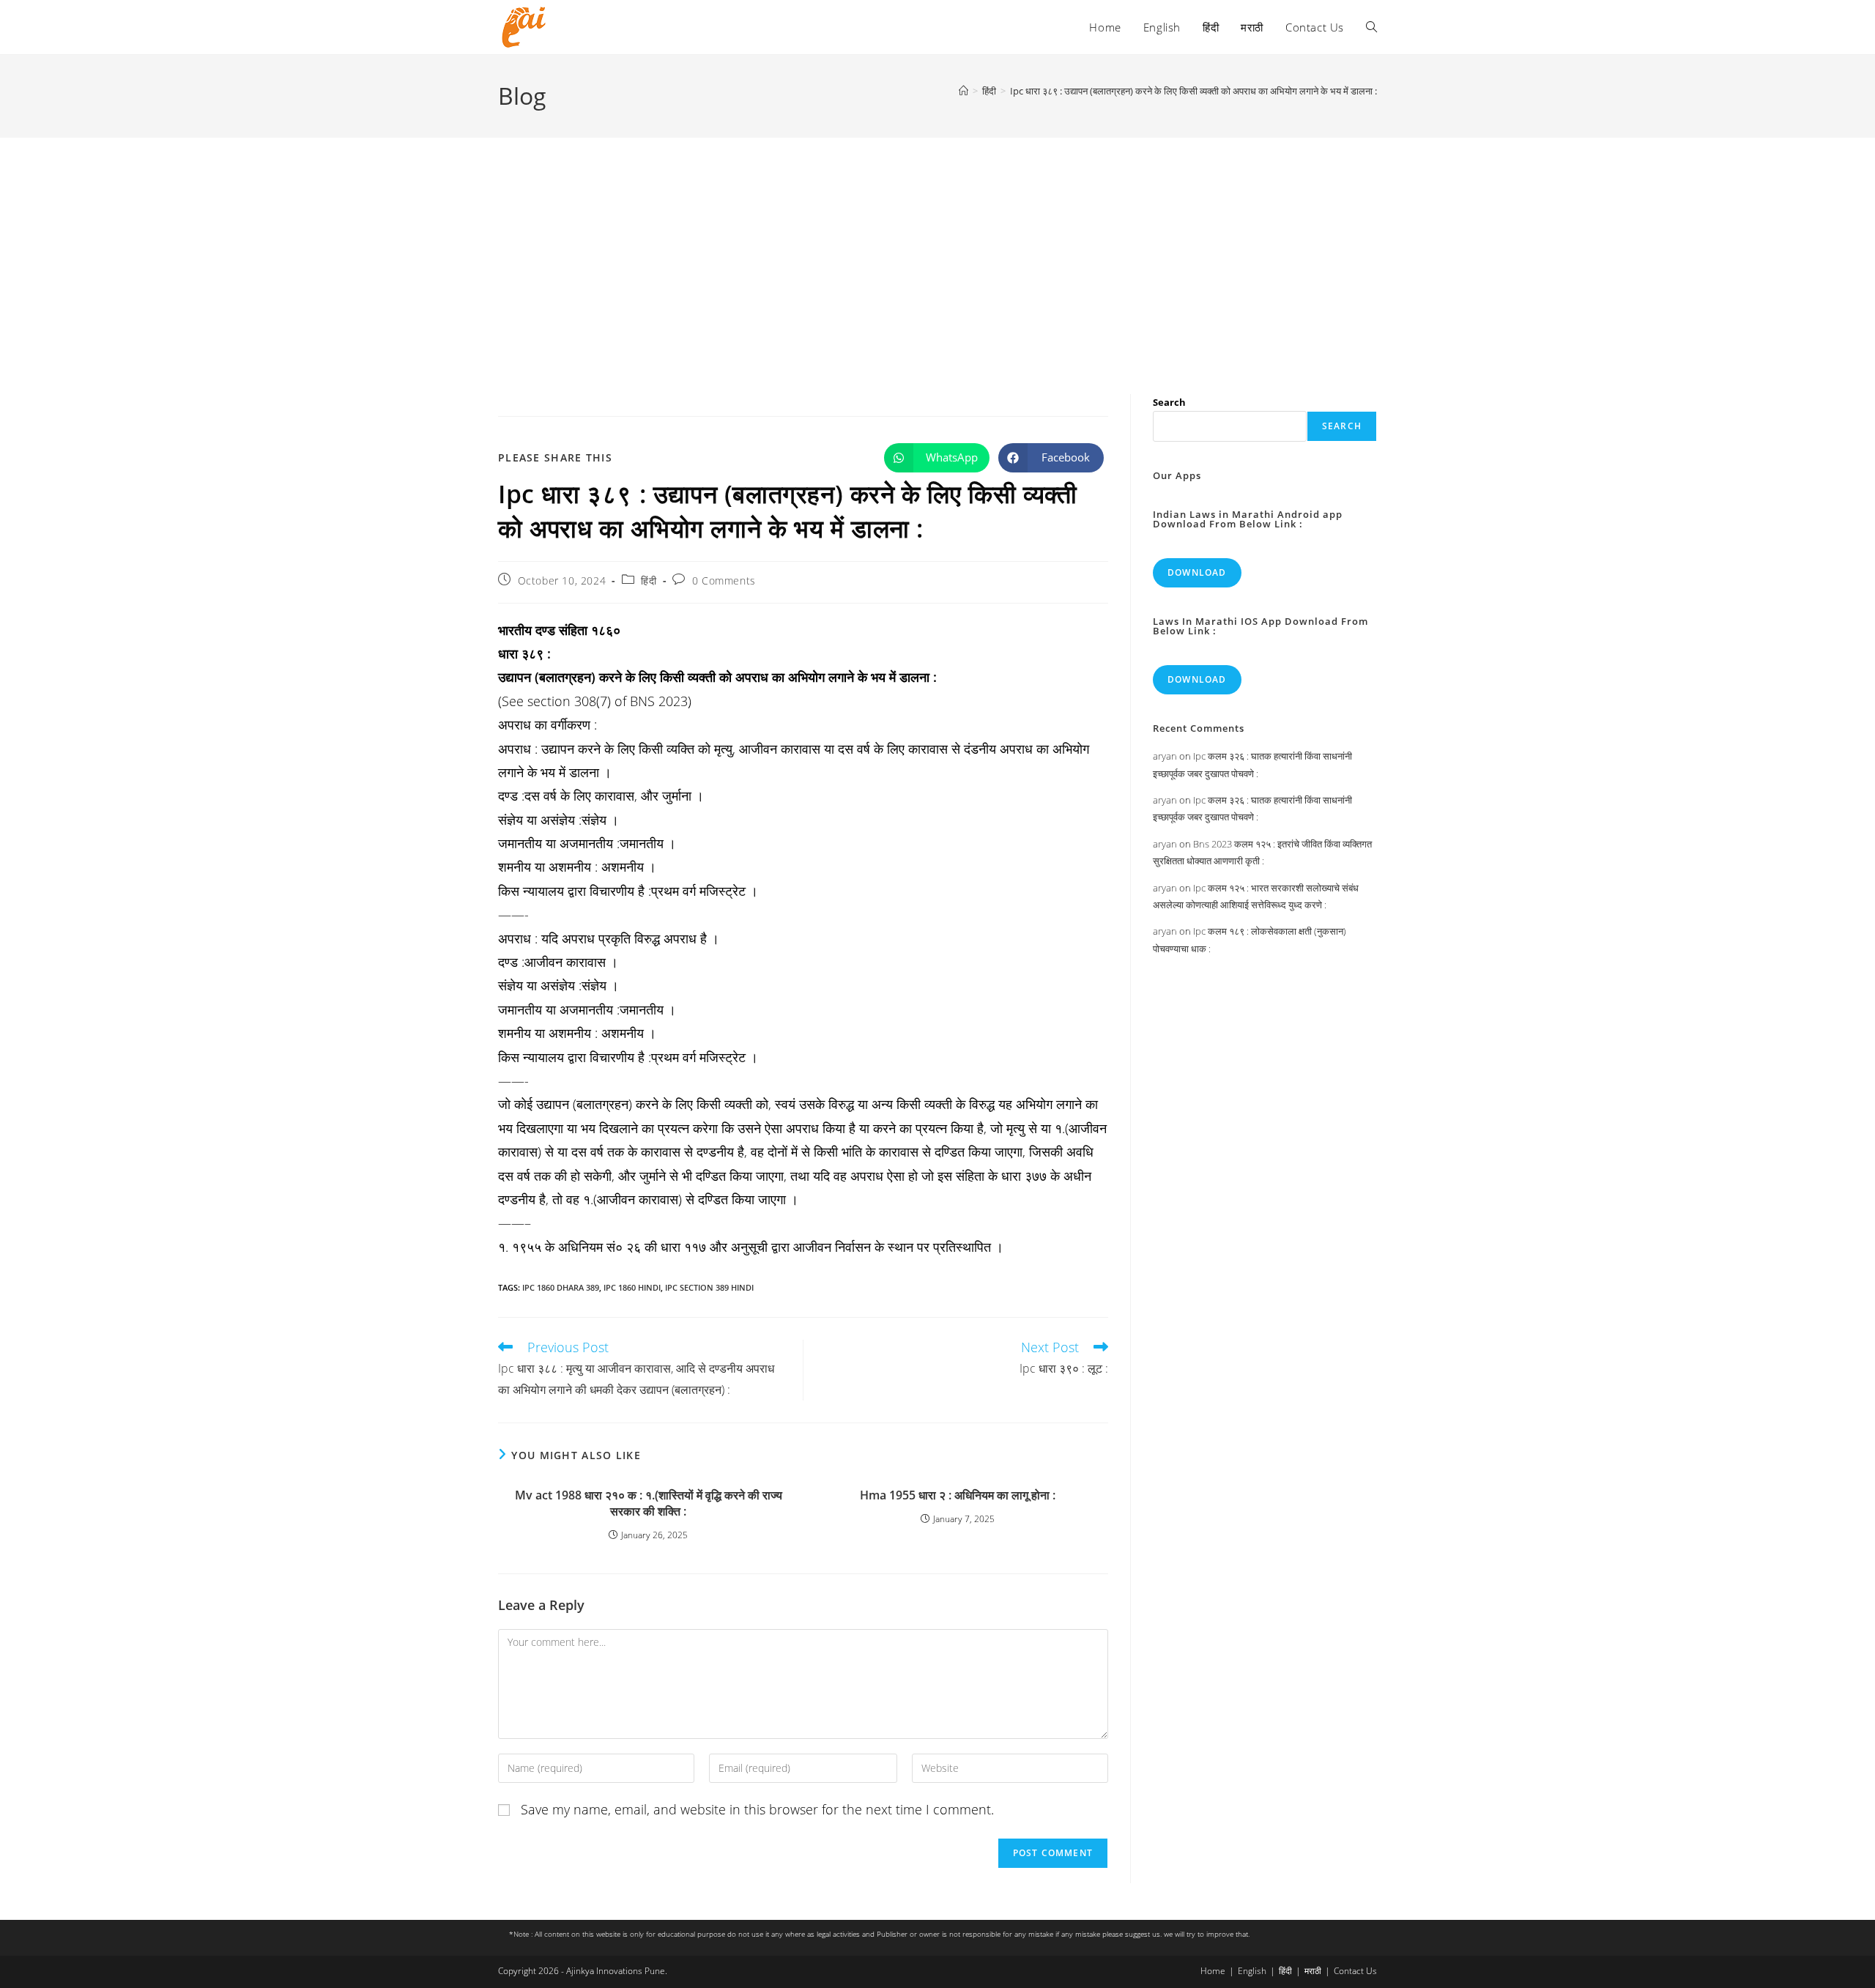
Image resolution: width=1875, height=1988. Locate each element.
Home (1213, 1971)
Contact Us (1355, 1971)
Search (1169, 402)
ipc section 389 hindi (709, 1287)
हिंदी (649, 581)
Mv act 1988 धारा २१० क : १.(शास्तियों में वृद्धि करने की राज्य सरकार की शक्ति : (649, 1503)
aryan (1165, 756)
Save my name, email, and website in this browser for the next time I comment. (757, 1809)
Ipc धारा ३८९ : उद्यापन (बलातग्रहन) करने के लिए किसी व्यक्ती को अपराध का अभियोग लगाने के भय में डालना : (1193, 91)
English (1252, 1971)
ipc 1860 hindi (632, 1287)
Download (1197, 572)
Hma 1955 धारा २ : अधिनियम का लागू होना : (958, 1495)
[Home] (964, 91)
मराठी (1313, 1971)
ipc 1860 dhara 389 (561, 1287)
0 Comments (724, 581)
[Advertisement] (937, 248)
